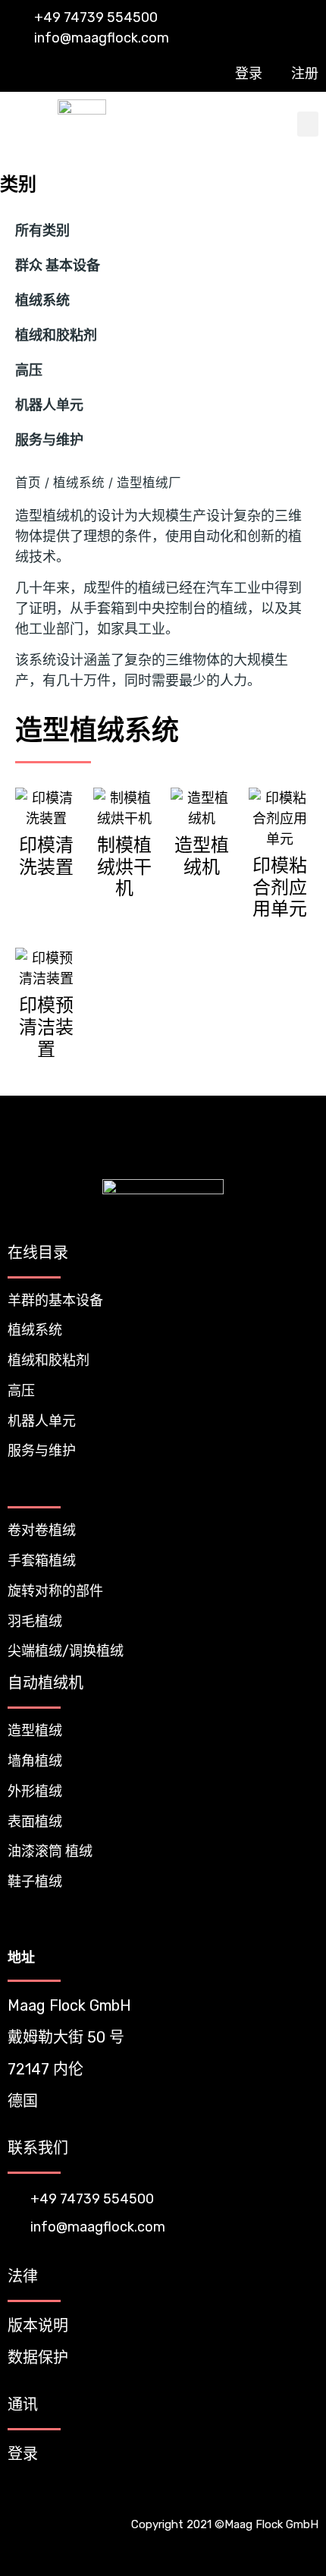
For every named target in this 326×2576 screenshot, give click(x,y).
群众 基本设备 (58, 266)
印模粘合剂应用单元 (280, 887)
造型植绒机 (202, 856)
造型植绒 (35, 1731)
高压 (29, 370)
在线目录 (38, 1253)
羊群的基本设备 (55, 1301)
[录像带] (305, 2494)
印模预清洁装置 (46, 1027)
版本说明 (38, 2326)
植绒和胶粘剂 (56, 335)
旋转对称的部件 (55, 1591)
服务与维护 (49, 440)
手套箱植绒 (42, 1561)
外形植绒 (35, 1791)
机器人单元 (49, 405)
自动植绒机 (45, 1683)
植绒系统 (42, 300)
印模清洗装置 (46, 856)
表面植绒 (35, 1822)
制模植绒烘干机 (124, 867)
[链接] (276, 2494)
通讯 (23, 2405)
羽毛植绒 (35, 1621)
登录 (23, 2454)
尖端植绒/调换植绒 (66, 1651)
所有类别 (42, 231)
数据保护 (38, 2357)
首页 (28, 483)
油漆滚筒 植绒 (50, 1851)
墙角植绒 (35, 1761)
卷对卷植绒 (42, 1530)
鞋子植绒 (35, 1882)
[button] (308, 124)
